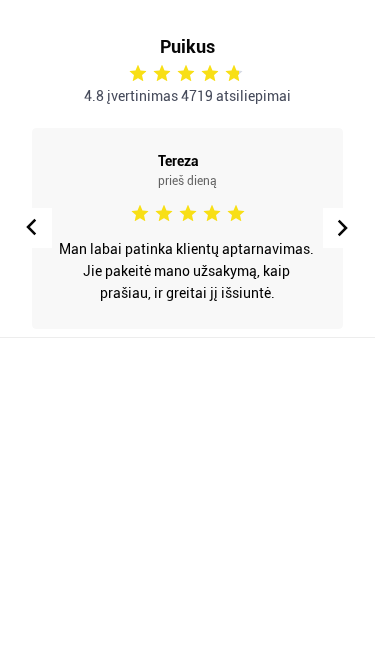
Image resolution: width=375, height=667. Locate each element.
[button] (343, 228)
